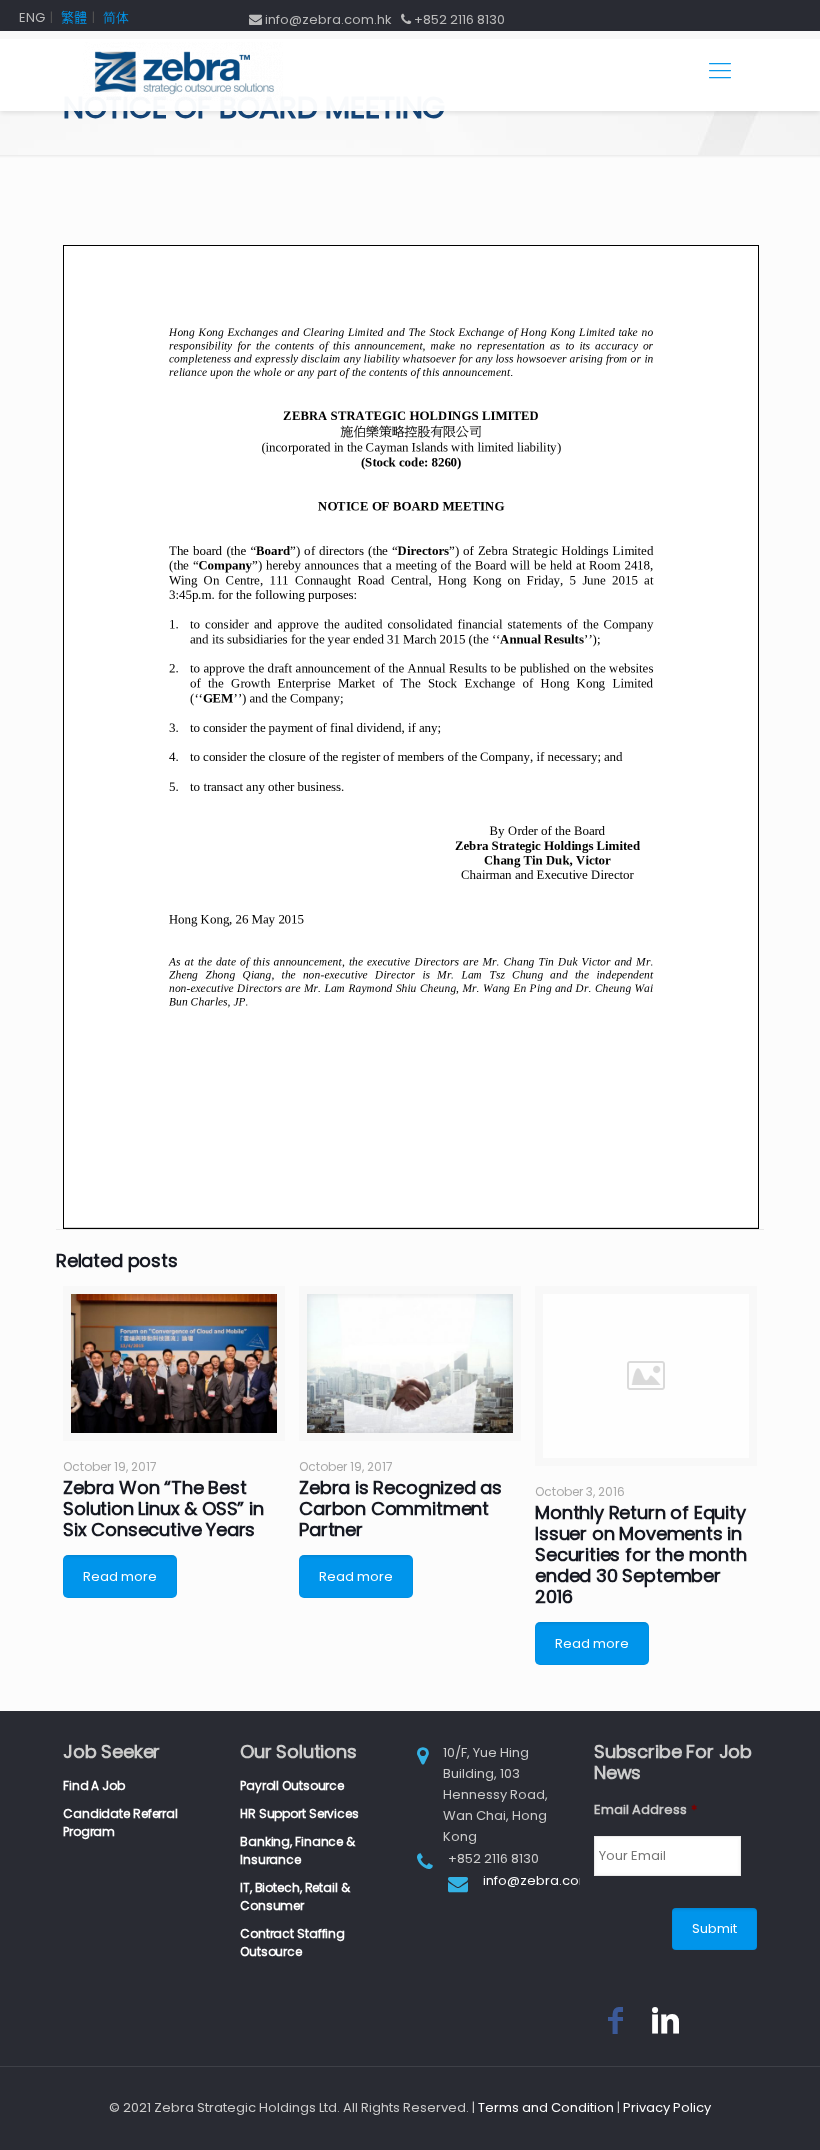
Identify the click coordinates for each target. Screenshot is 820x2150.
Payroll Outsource (292, 1785)
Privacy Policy (667, 2107)
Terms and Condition (546, 2107)
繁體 (74, 17)
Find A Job (94, 1785)
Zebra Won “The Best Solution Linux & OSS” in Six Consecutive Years (163, 1508)
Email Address (645, 1810)
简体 (116, 17)
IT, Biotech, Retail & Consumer (294, 1896)
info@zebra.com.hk (546, 1880)
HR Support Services (299, 1813)
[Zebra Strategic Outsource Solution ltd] (183, 71)
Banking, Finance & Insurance (297, 1850)
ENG (32, 17)
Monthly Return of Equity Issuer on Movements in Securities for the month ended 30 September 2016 (641, 1554)
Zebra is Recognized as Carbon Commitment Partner (400, 1508)
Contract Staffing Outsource (292, 1942)
